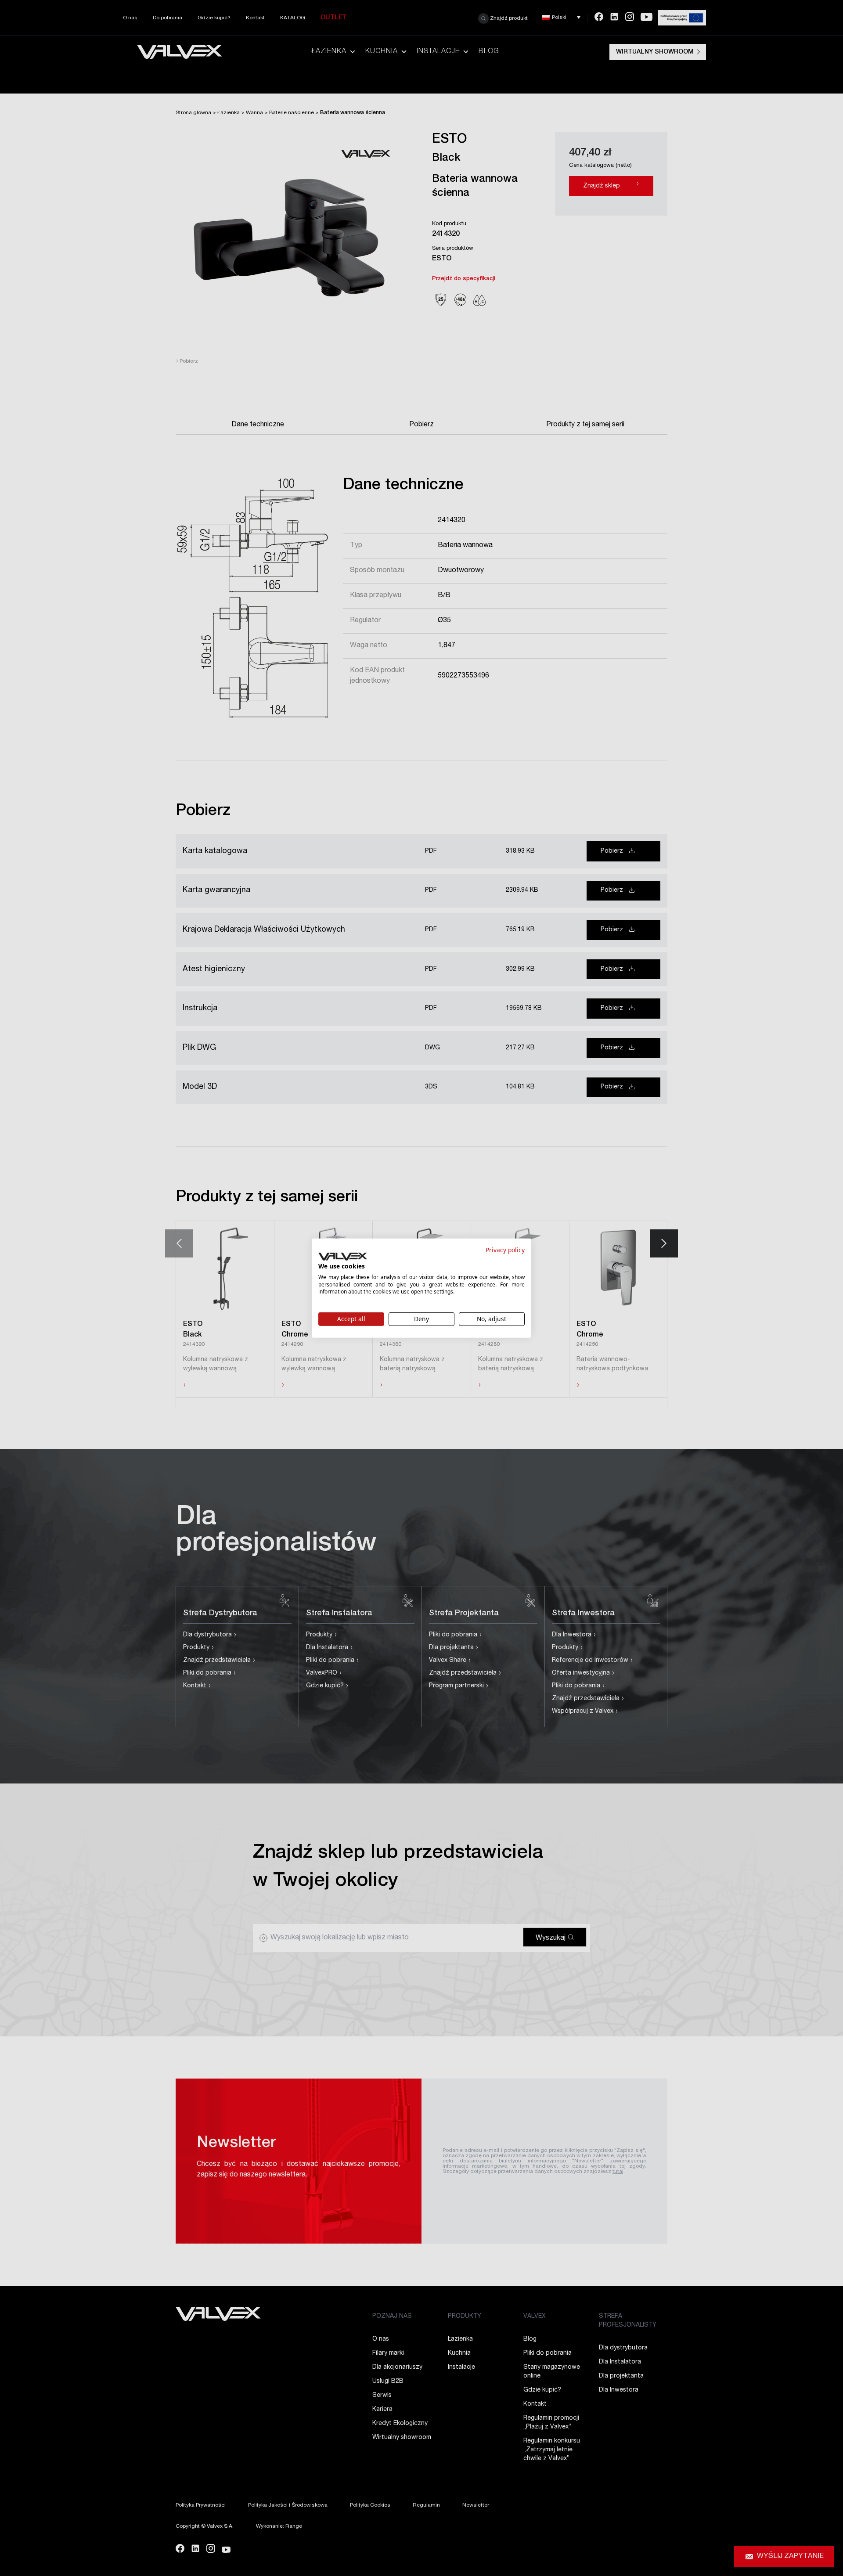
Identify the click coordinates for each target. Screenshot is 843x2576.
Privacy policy (505, 1249)
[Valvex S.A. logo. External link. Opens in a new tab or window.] (343, 1257)
